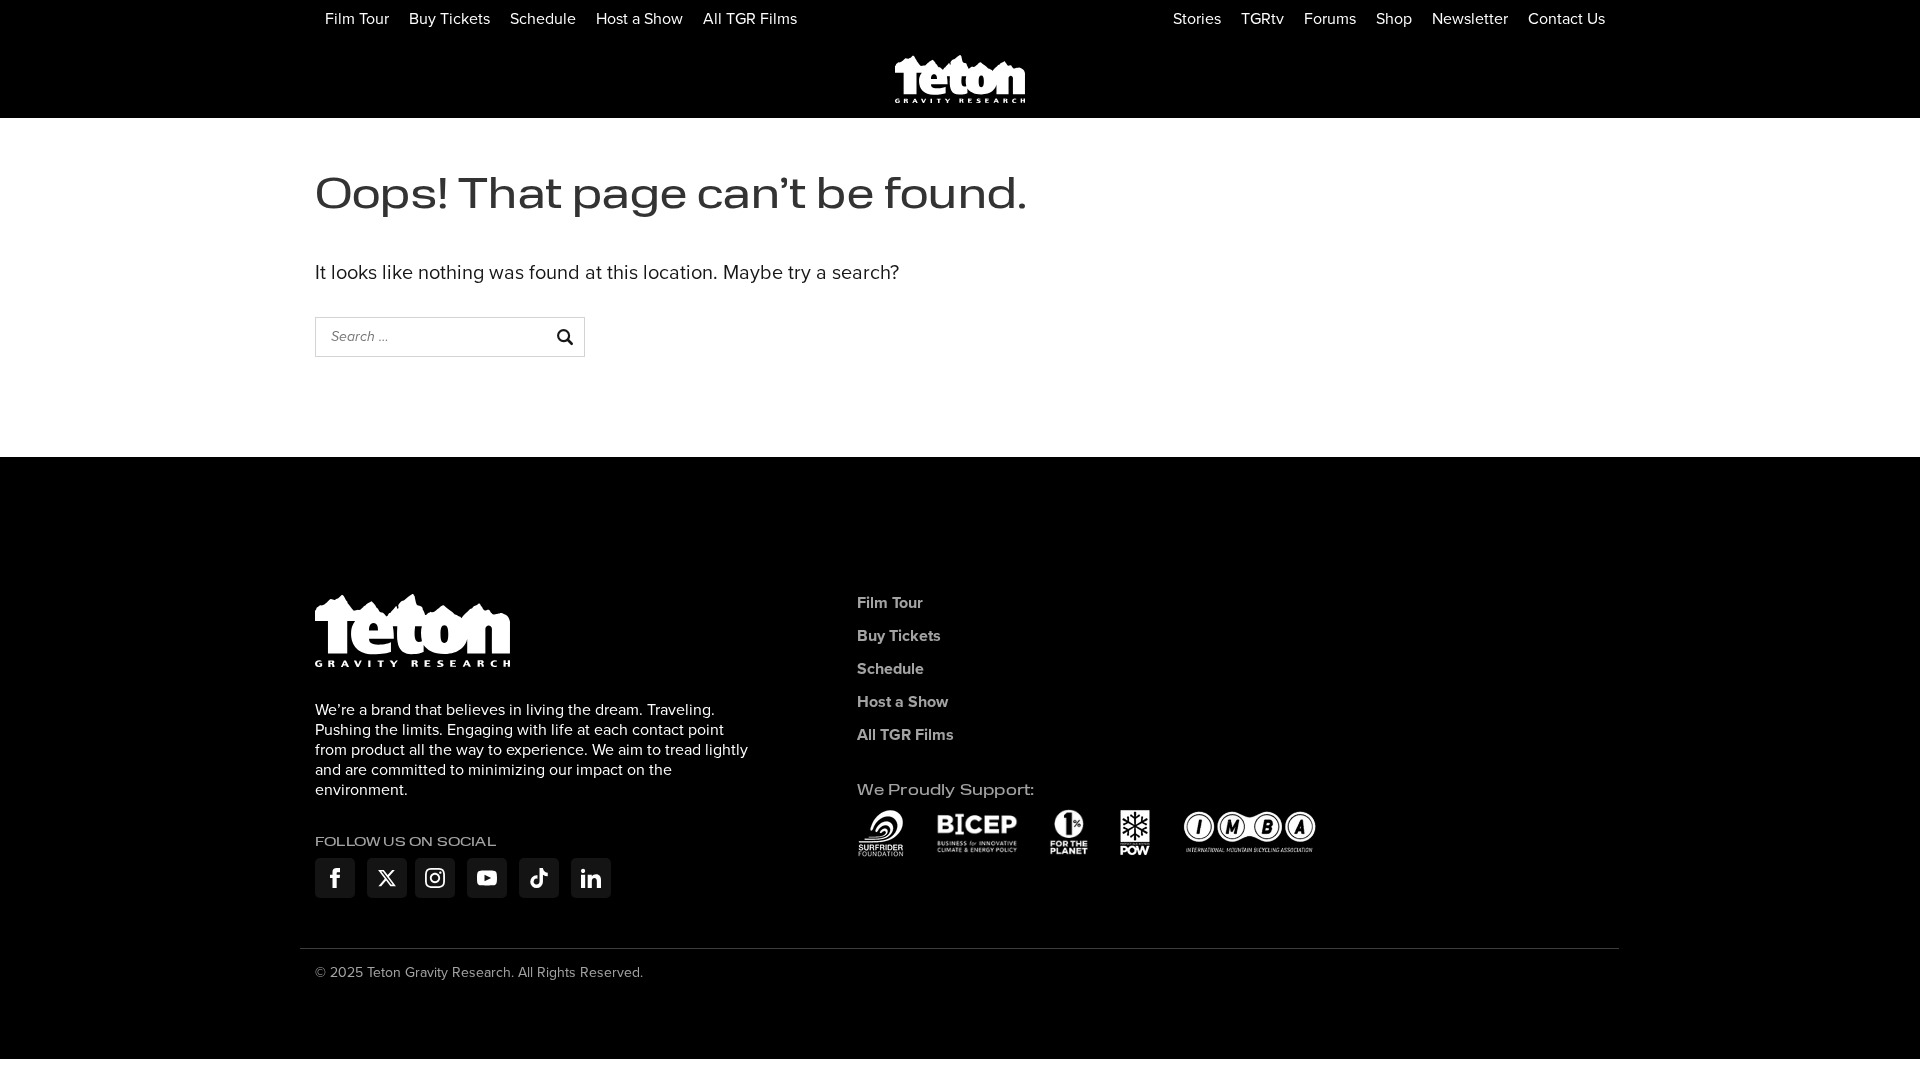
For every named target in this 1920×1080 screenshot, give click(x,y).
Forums (1330, 18)
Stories (1197, 18)
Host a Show (639, 18)
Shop (1394, 18)
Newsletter (1470, 18)
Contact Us (1566, 18)
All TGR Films (750, 18)
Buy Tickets (449, 18)
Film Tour (357, 18)
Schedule (543, 18)
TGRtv (1262, 18)
